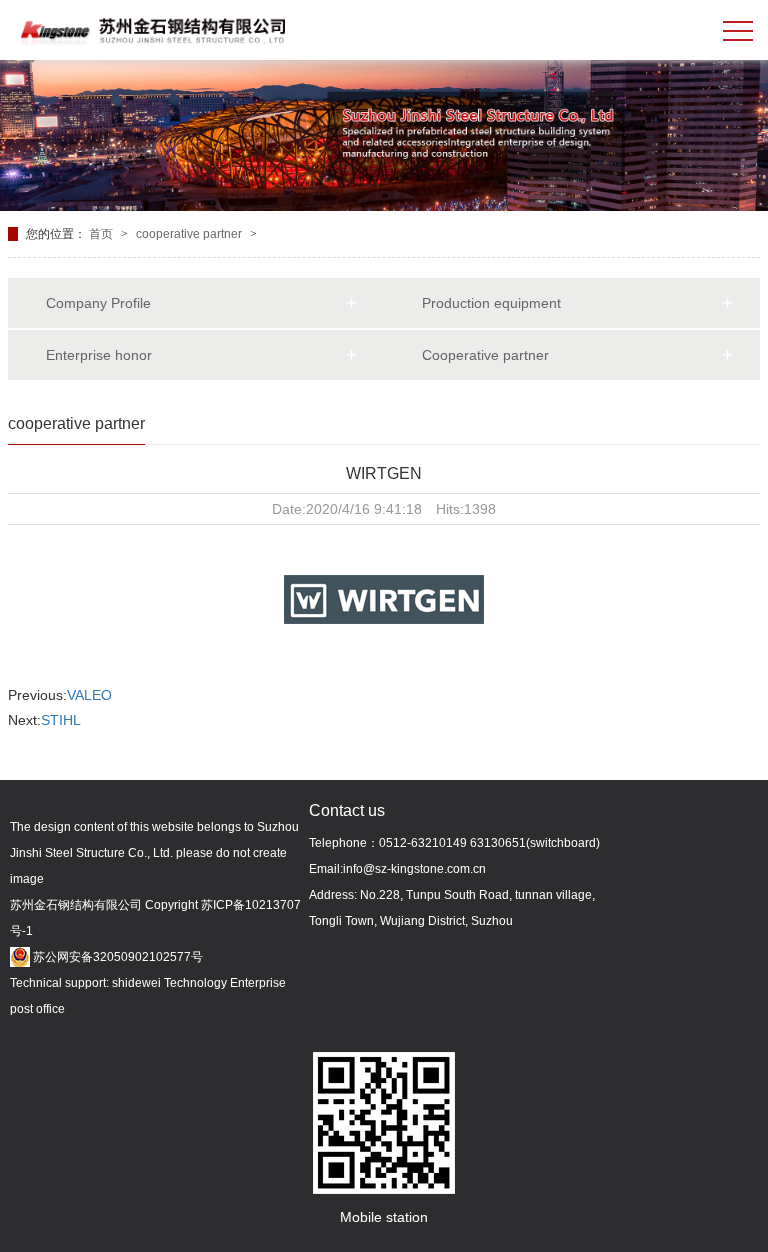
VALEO (89, 695)
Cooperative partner (485, 355)
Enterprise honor (99, 355)
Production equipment (491, 303)
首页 (102, 234)
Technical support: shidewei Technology (118, 983)
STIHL (61, 720)
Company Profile (98, 303)
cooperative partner (190, 234)
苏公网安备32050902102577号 (116, 957)
